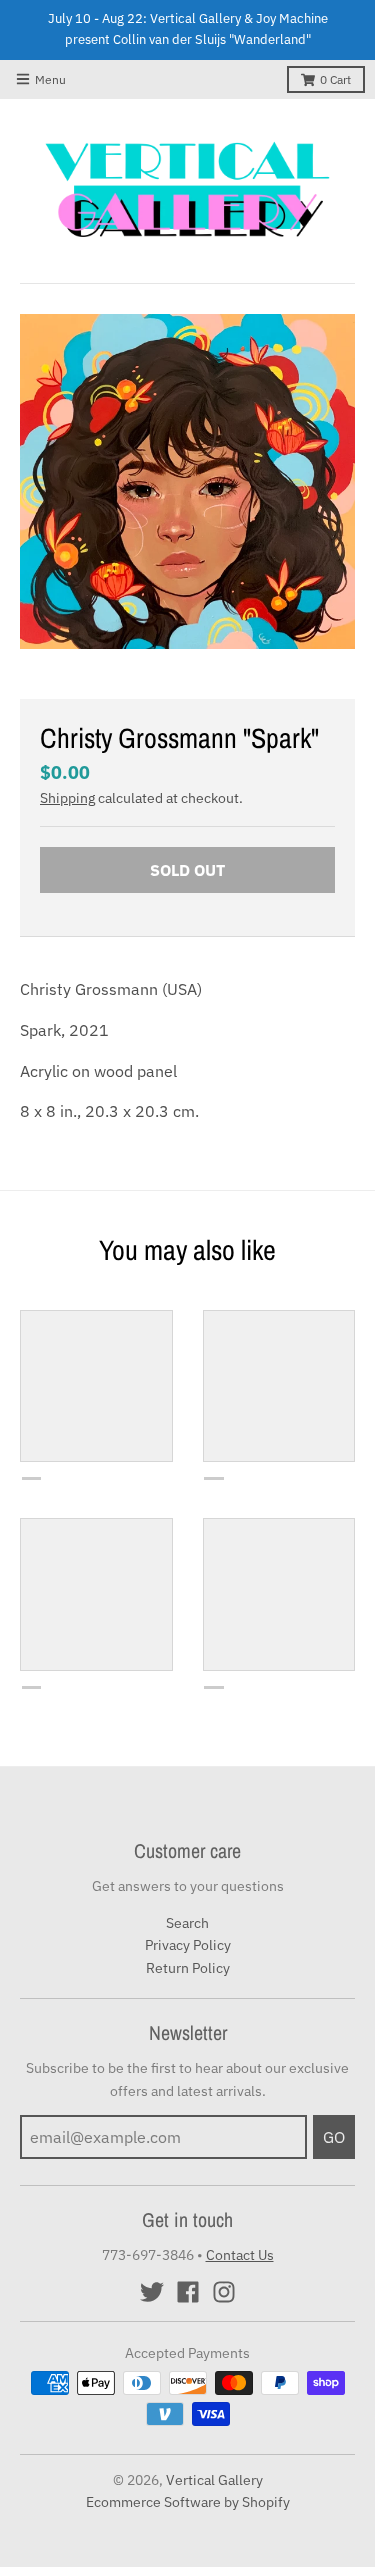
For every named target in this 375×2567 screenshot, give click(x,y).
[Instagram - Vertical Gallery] (224, 2292)
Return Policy (188, 1968)
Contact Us (240, 2255)
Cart (335, 79)
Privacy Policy (188, 1945)
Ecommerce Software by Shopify (188, 2502)
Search (187, 1923)
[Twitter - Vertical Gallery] (152, 2292)
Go (334, 2137)
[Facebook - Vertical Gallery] (188, 2292)
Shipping (67, 798)
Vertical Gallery (214, 2480)
